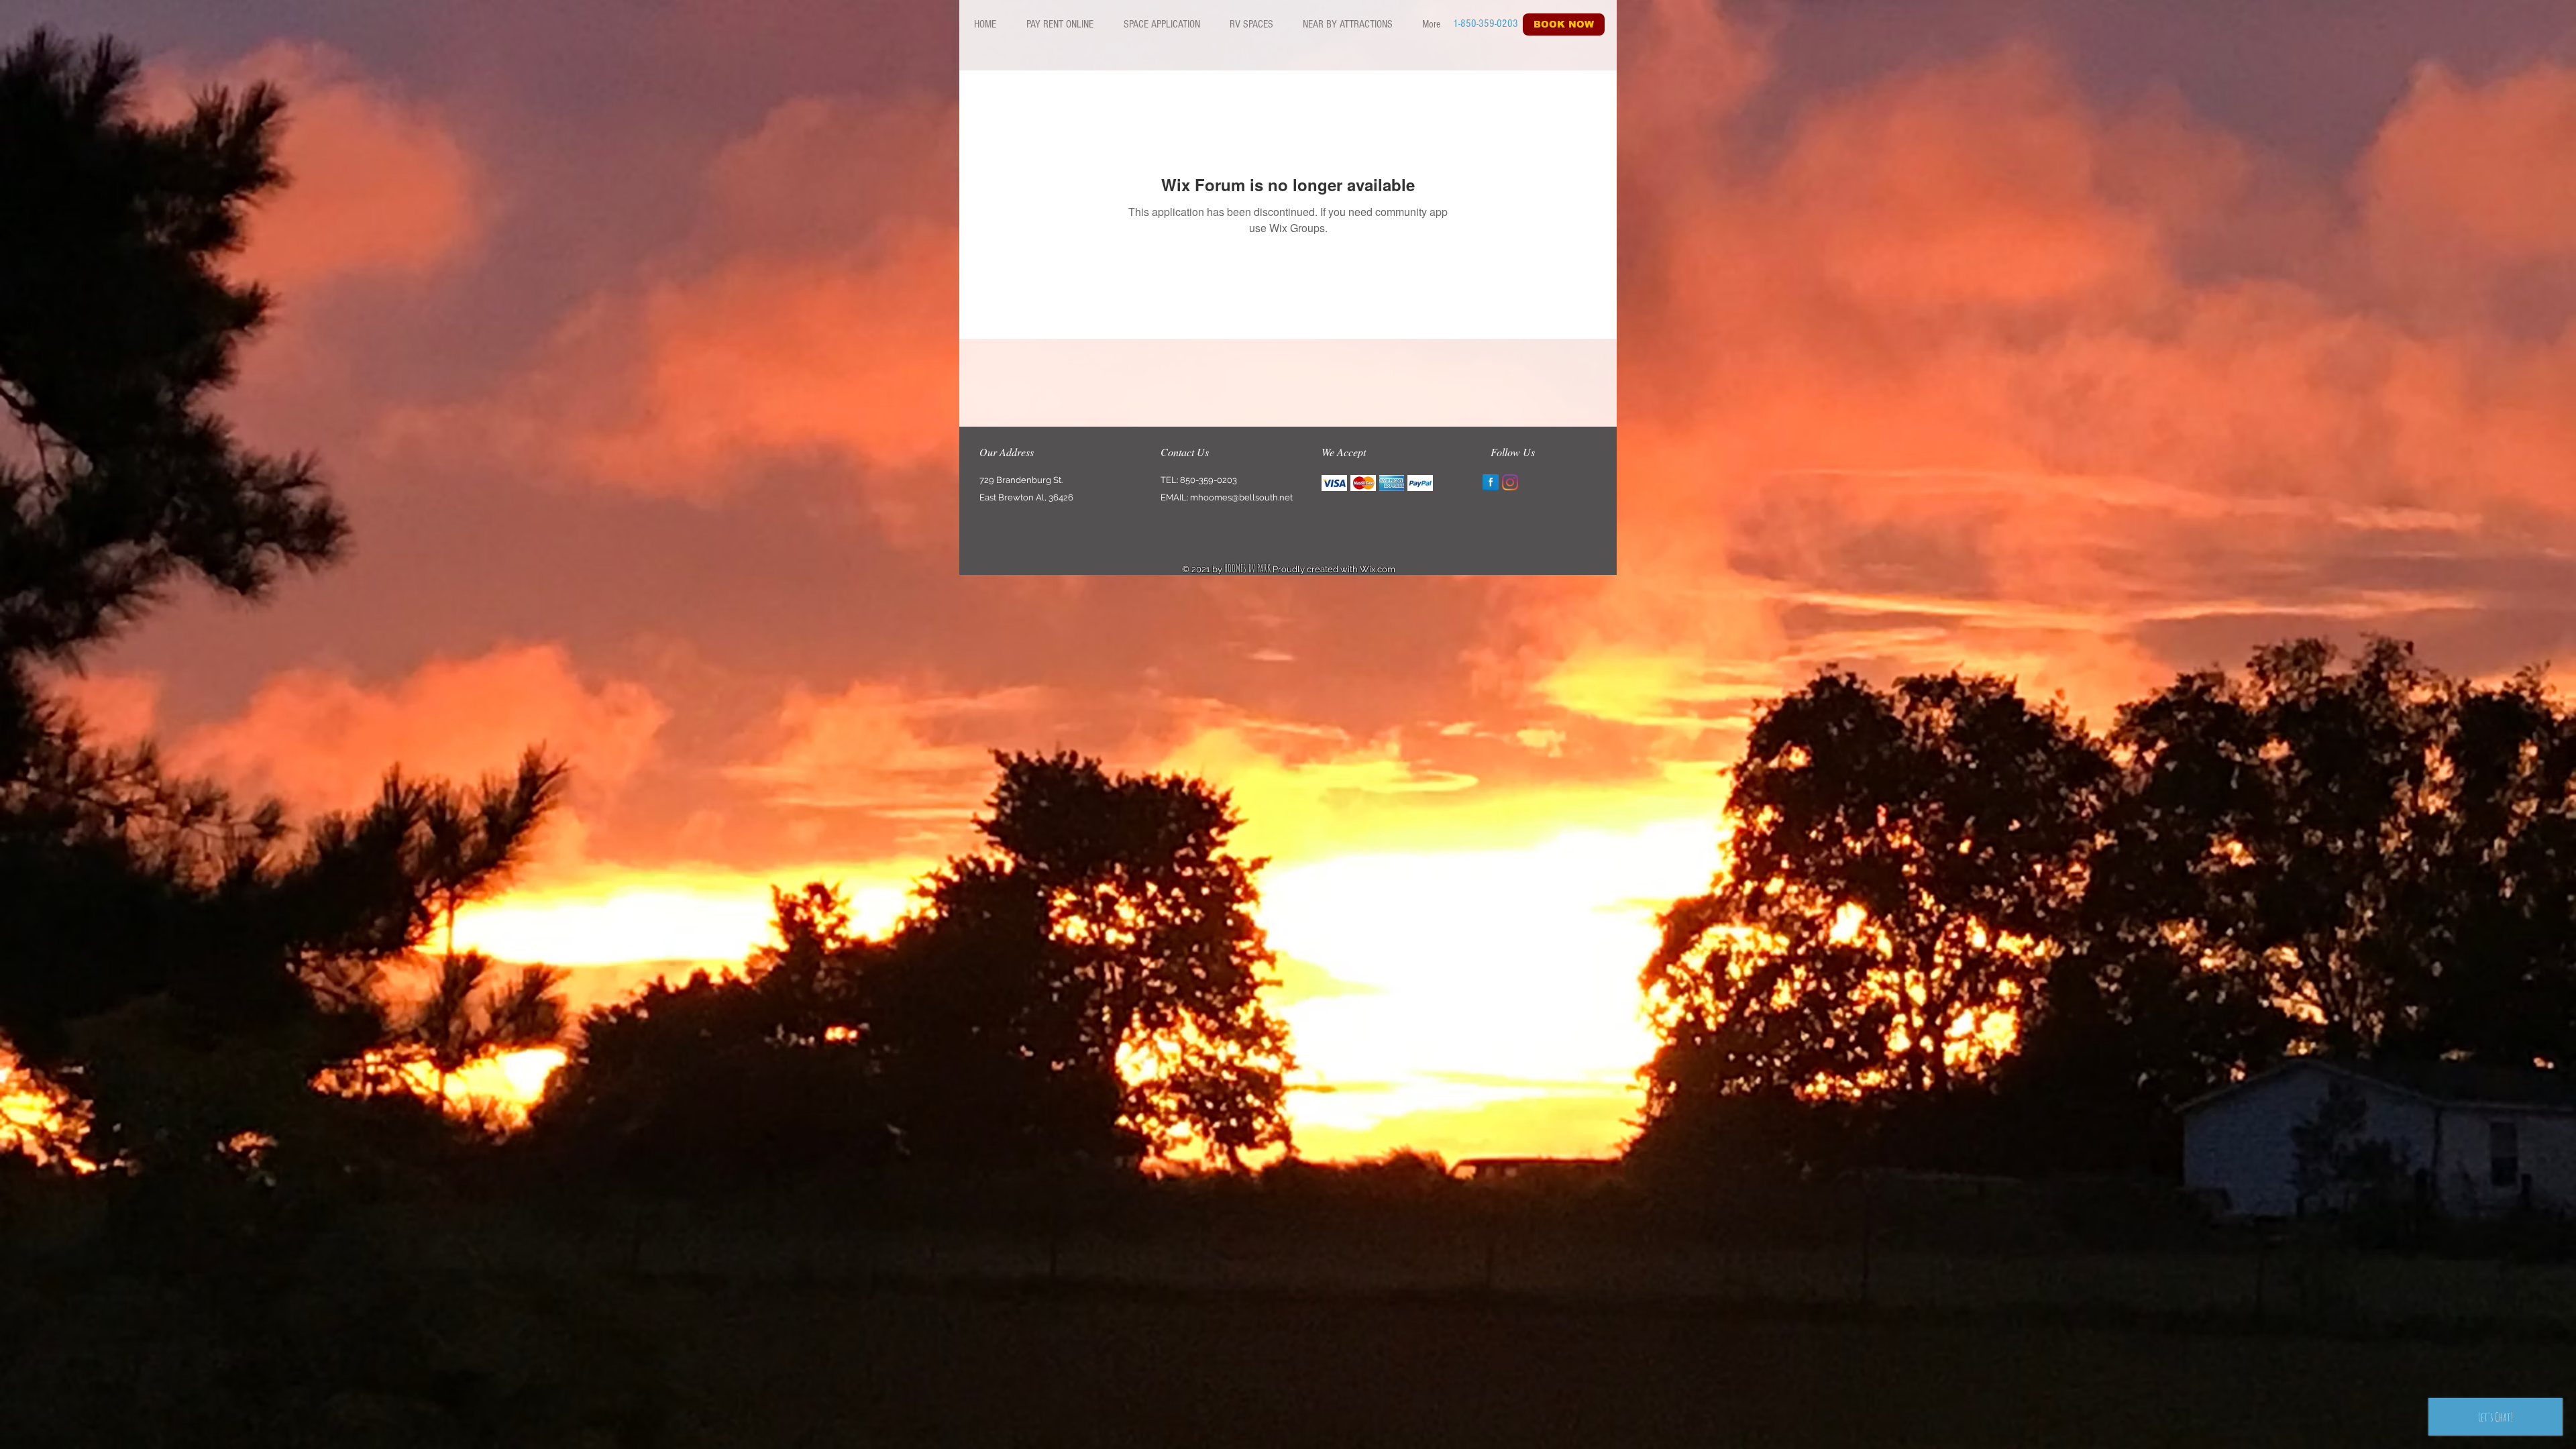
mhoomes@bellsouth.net (1241, 497)
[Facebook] (1491, 482)
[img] (1334, 483)
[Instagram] (1510, 482)
